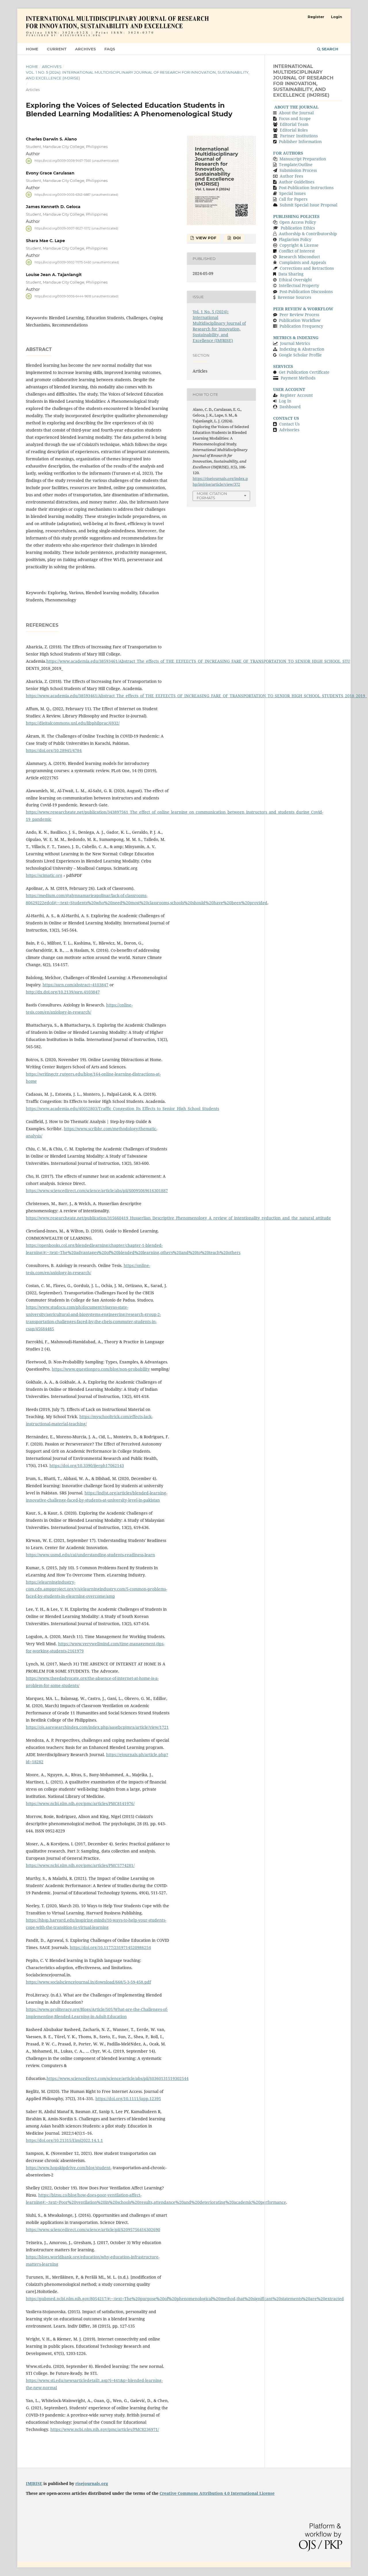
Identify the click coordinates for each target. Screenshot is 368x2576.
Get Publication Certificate (304, 372)
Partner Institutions (299, 136)
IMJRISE (34, 2483)
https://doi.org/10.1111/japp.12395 (128, 2099)
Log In (285, 401)
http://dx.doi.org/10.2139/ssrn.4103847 (63, 992)
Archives (85, 49)
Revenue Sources (294, 297)
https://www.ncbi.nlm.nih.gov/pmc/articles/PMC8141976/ (80, 1803)
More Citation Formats (212, 496)
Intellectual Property (299, 285)
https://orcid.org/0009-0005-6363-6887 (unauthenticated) (76, 194)
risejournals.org (92, 2483)
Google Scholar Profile (300, 355)
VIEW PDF (205, 238)
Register (316, 17)
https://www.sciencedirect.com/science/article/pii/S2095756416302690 (93, 2230)
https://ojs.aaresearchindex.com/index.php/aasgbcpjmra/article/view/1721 (97, 1727)
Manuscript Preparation (303, 159)
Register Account (296, 395)
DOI (236, 238)
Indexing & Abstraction (302, 349)
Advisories (289, 430)
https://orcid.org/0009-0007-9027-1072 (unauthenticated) (76, 228)
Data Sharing (291, 274)
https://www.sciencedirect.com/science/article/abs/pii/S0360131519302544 (118, 2078)
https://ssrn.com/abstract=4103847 (75, 985)
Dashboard (290, 407)
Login (337, 17)
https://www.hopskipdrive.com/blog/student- (69, 2168)
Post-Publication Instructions (306, 188)
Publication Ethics (298, 228)
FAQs (110, 49)
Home (32, 49)
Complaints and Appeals (303, 262)
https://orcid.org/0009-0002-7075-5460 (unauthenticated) (77, 262)
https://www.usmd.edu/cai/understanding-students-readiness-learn (90, 1555)
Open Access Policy (298, 222)
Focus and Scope (295, 118)
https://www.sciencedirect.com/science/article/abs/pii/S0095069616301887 (97, 1191)
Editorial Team (294, 124)
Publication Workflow (300, 320)
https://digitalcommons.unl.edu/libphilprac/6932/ (73, 723)
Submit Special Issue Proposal (308, 205)
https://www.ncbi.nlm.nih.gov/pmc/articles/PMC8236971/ (105, 2429)
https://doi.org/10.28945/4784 (54, 750)
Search (329, 49)
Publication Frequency (301, 326)
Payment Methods (298, 378)
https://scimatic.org (44, 875)
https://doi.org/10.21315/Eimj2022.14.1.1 (64, 2140)
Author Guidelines (297, 182)
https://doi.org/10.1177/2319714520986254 (110, 1947)
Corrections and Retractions (307, 268)
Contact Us (289, 424)
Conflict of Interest (297, 251)
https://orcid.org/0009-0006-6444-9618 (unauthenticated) (76, 296)
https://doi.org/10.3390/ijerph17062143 (87, 1465)
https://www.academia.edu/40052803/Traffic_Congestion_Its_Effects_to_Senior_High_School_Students (122, 1109)
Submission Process (298, 170)
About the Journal (296, 113)
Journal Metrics (295, 343)
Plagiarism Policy (295, 239)
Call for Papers (293, 199)
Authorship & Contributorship (308, 234)
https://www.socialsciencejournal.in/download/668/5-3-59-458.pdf (88, 1982)
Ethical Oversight (295, 280)
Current (57, 49)
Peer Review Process (299, 315)
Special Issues (292, 193)
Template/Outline (296, 165)
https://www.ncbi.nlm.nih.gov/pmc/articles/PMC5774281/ (80, 1865)
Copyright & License (299, 245)
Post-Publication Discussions (306, 291)
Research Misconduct (299, 257)
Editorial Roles (294, 130)
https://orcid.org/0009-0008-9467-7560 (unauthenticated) (77, 161)
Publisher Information (300, 141)
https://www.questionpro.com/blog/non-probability (101, 1369)
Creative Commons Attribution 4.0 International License (217, 2493)
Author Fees (291, 176)
